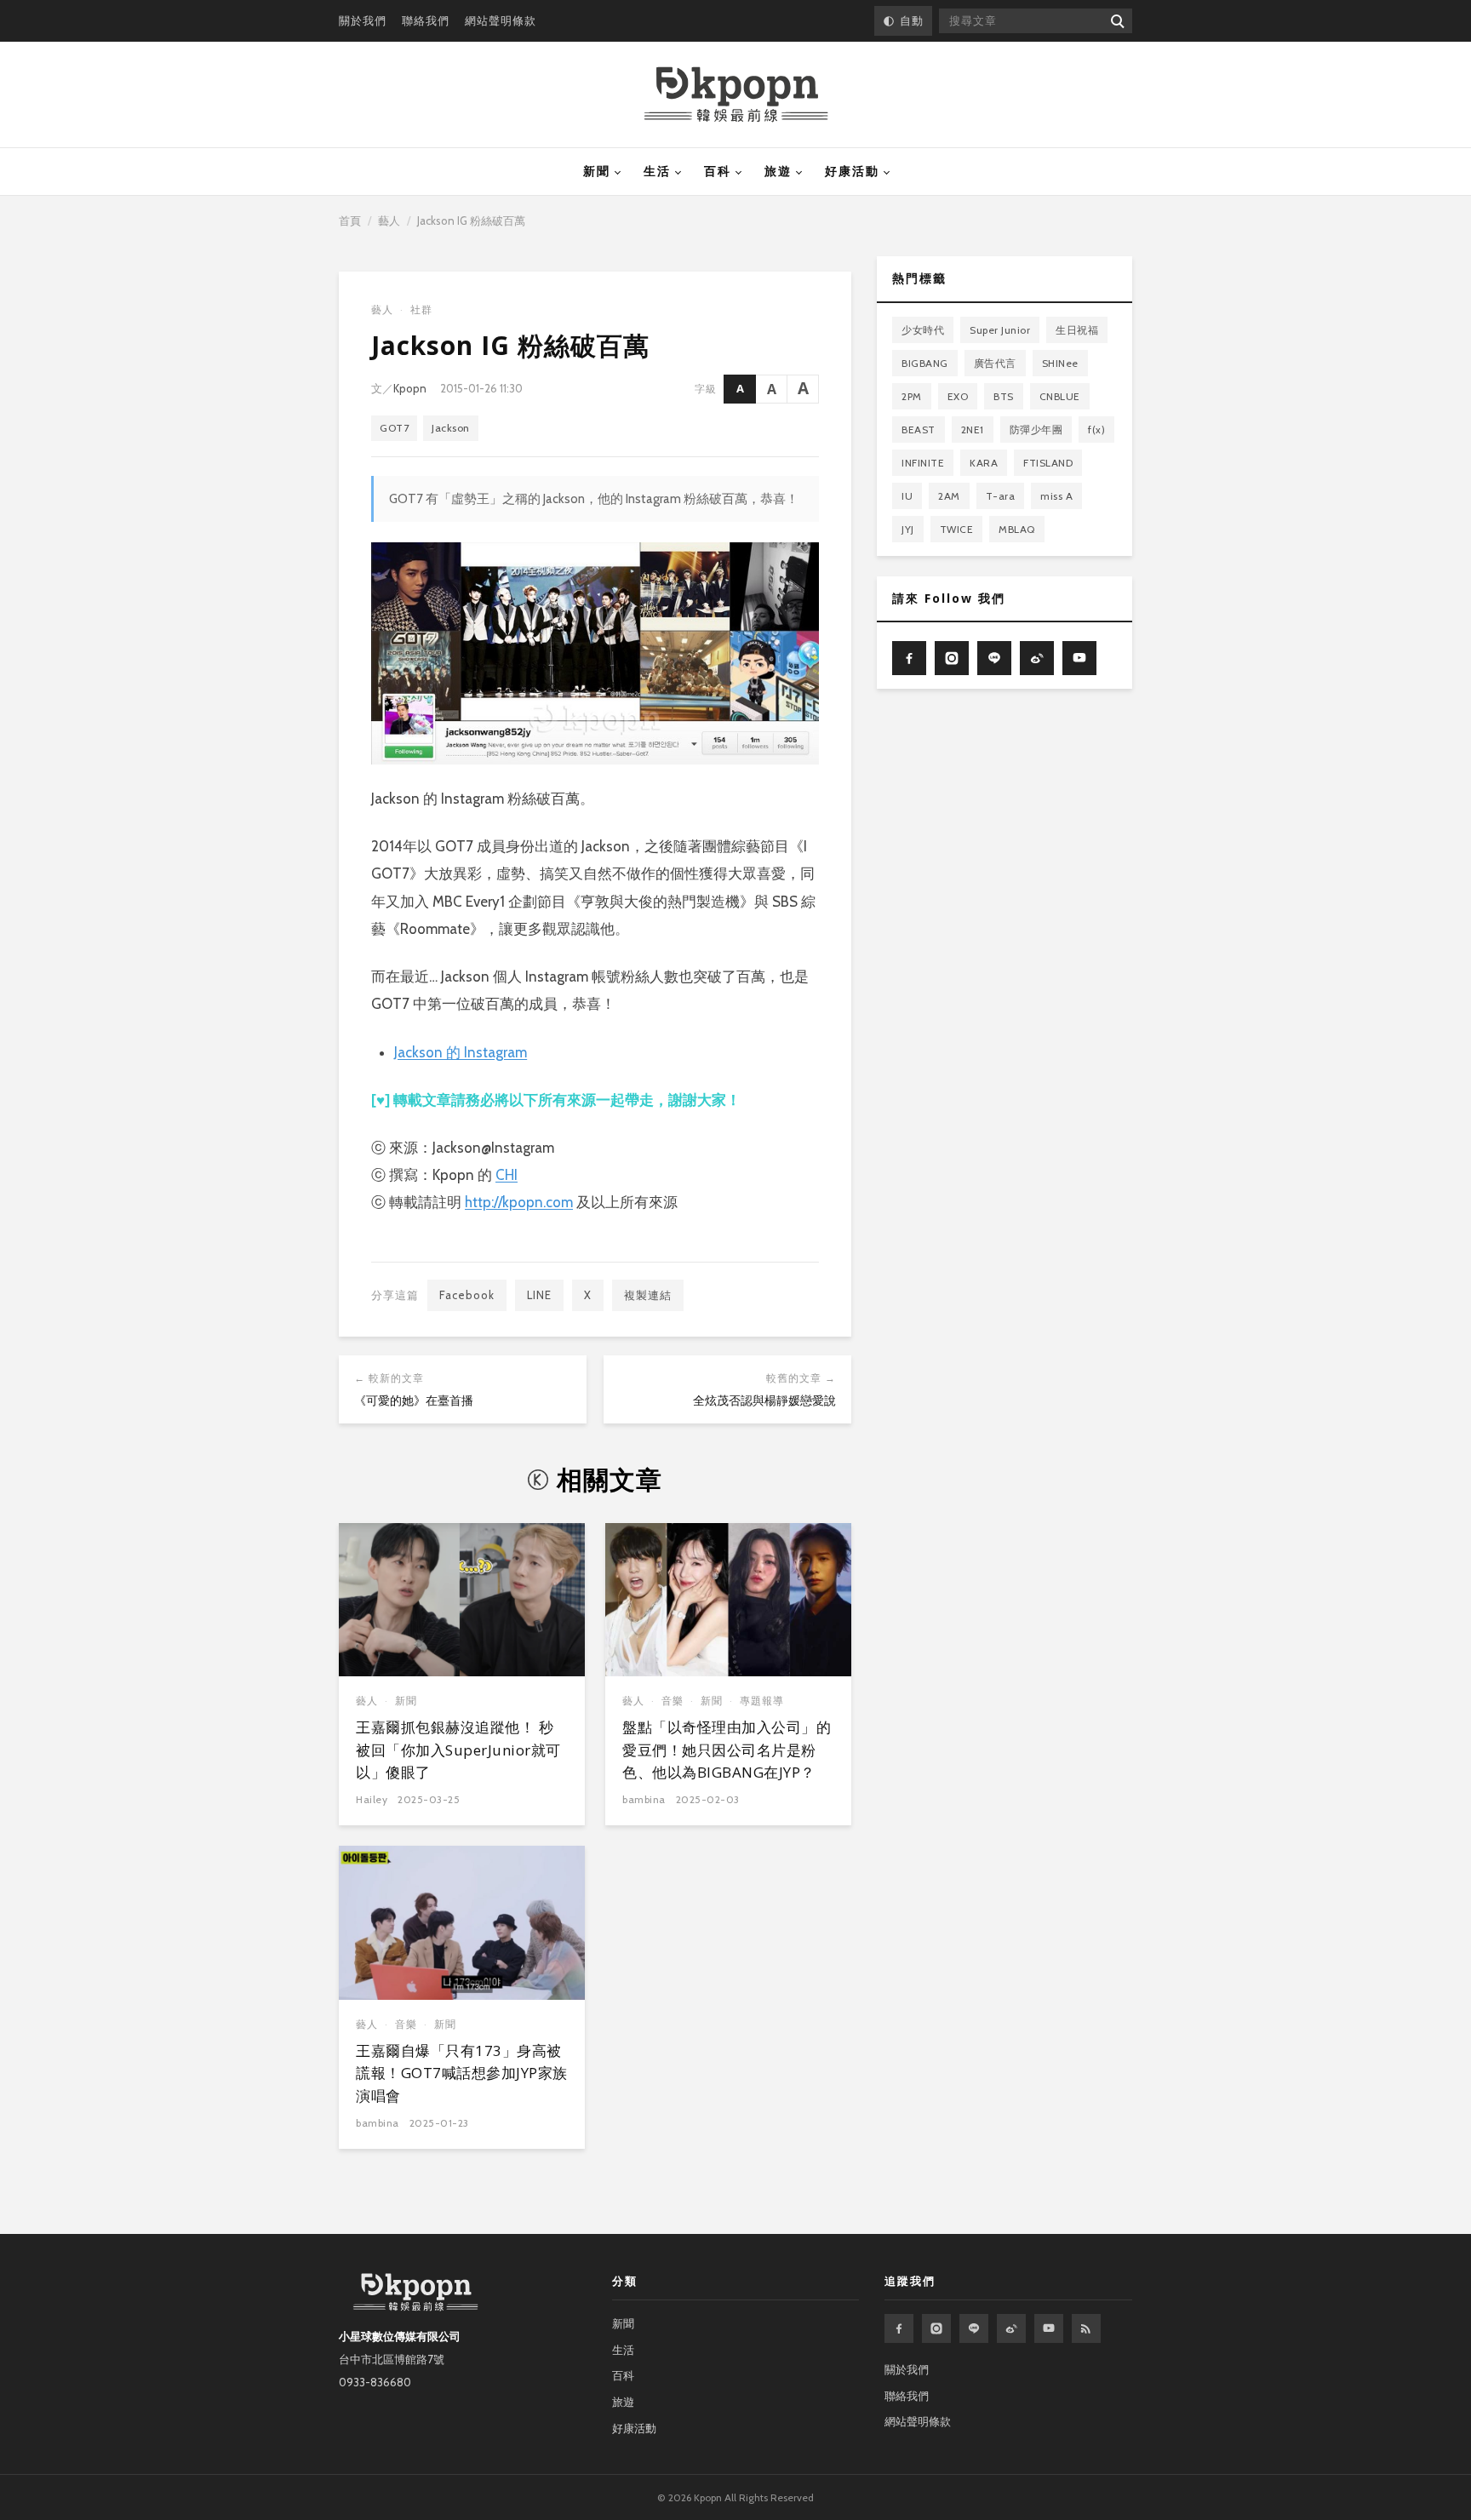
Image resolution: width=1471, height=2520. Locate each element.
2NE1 (973, 430)
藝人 (389, 220)
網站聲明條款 (501, 20)
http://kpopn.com (519, 1202)
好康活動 (852, 171)
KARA (984, 463)
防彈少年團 (1036, 430)
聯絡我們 (426, 20)
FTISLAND (1048, 463)
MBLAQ (1017, 529)
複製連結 (648, 1295)
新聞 (597, 171)
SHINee (1060, 363)
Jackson (451, 428)
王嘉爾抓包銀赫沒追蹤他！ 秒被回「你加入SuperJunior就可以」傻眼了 (458, 1750)
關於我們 (363, 20)
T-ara (1001, 496)
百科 (718, 171)
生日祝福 (1077, 330)
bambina (644, 1799)
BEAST (919, 430)
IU (907, 496)
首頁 (350, 220)
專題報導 (762, 1701)
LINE (539, 1295)
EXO (958, 396)
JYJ (908, 529)
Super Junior (1000, 330)
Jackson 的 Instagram (461, 1052)
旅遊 (778, 171)
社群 (421, 309)
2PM (912, 396)
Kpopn (410, 388)
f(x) (1096, 430)
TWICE (957, 529)
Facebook (467, 1295)
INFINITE (923, 463)
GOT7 (394, 428)
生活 (657, 171)
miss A (1056, 496)
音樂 (673, 1701)
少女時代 (923, 330)
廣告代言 (995, 363)
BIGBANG (925, 363)
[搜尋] (1116, 21)
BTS (1004, 396)
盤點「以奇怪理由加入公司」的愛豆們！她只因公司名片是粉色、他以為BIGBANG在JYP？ (727, 1750)
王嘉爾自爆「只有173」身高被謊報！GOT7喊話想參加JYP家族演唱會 (462, 2073)
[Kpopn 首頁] (736, 94)
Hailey (372, 1799)
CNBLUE (1060, 396)
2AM (949, 496)
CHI (507, 1175)
